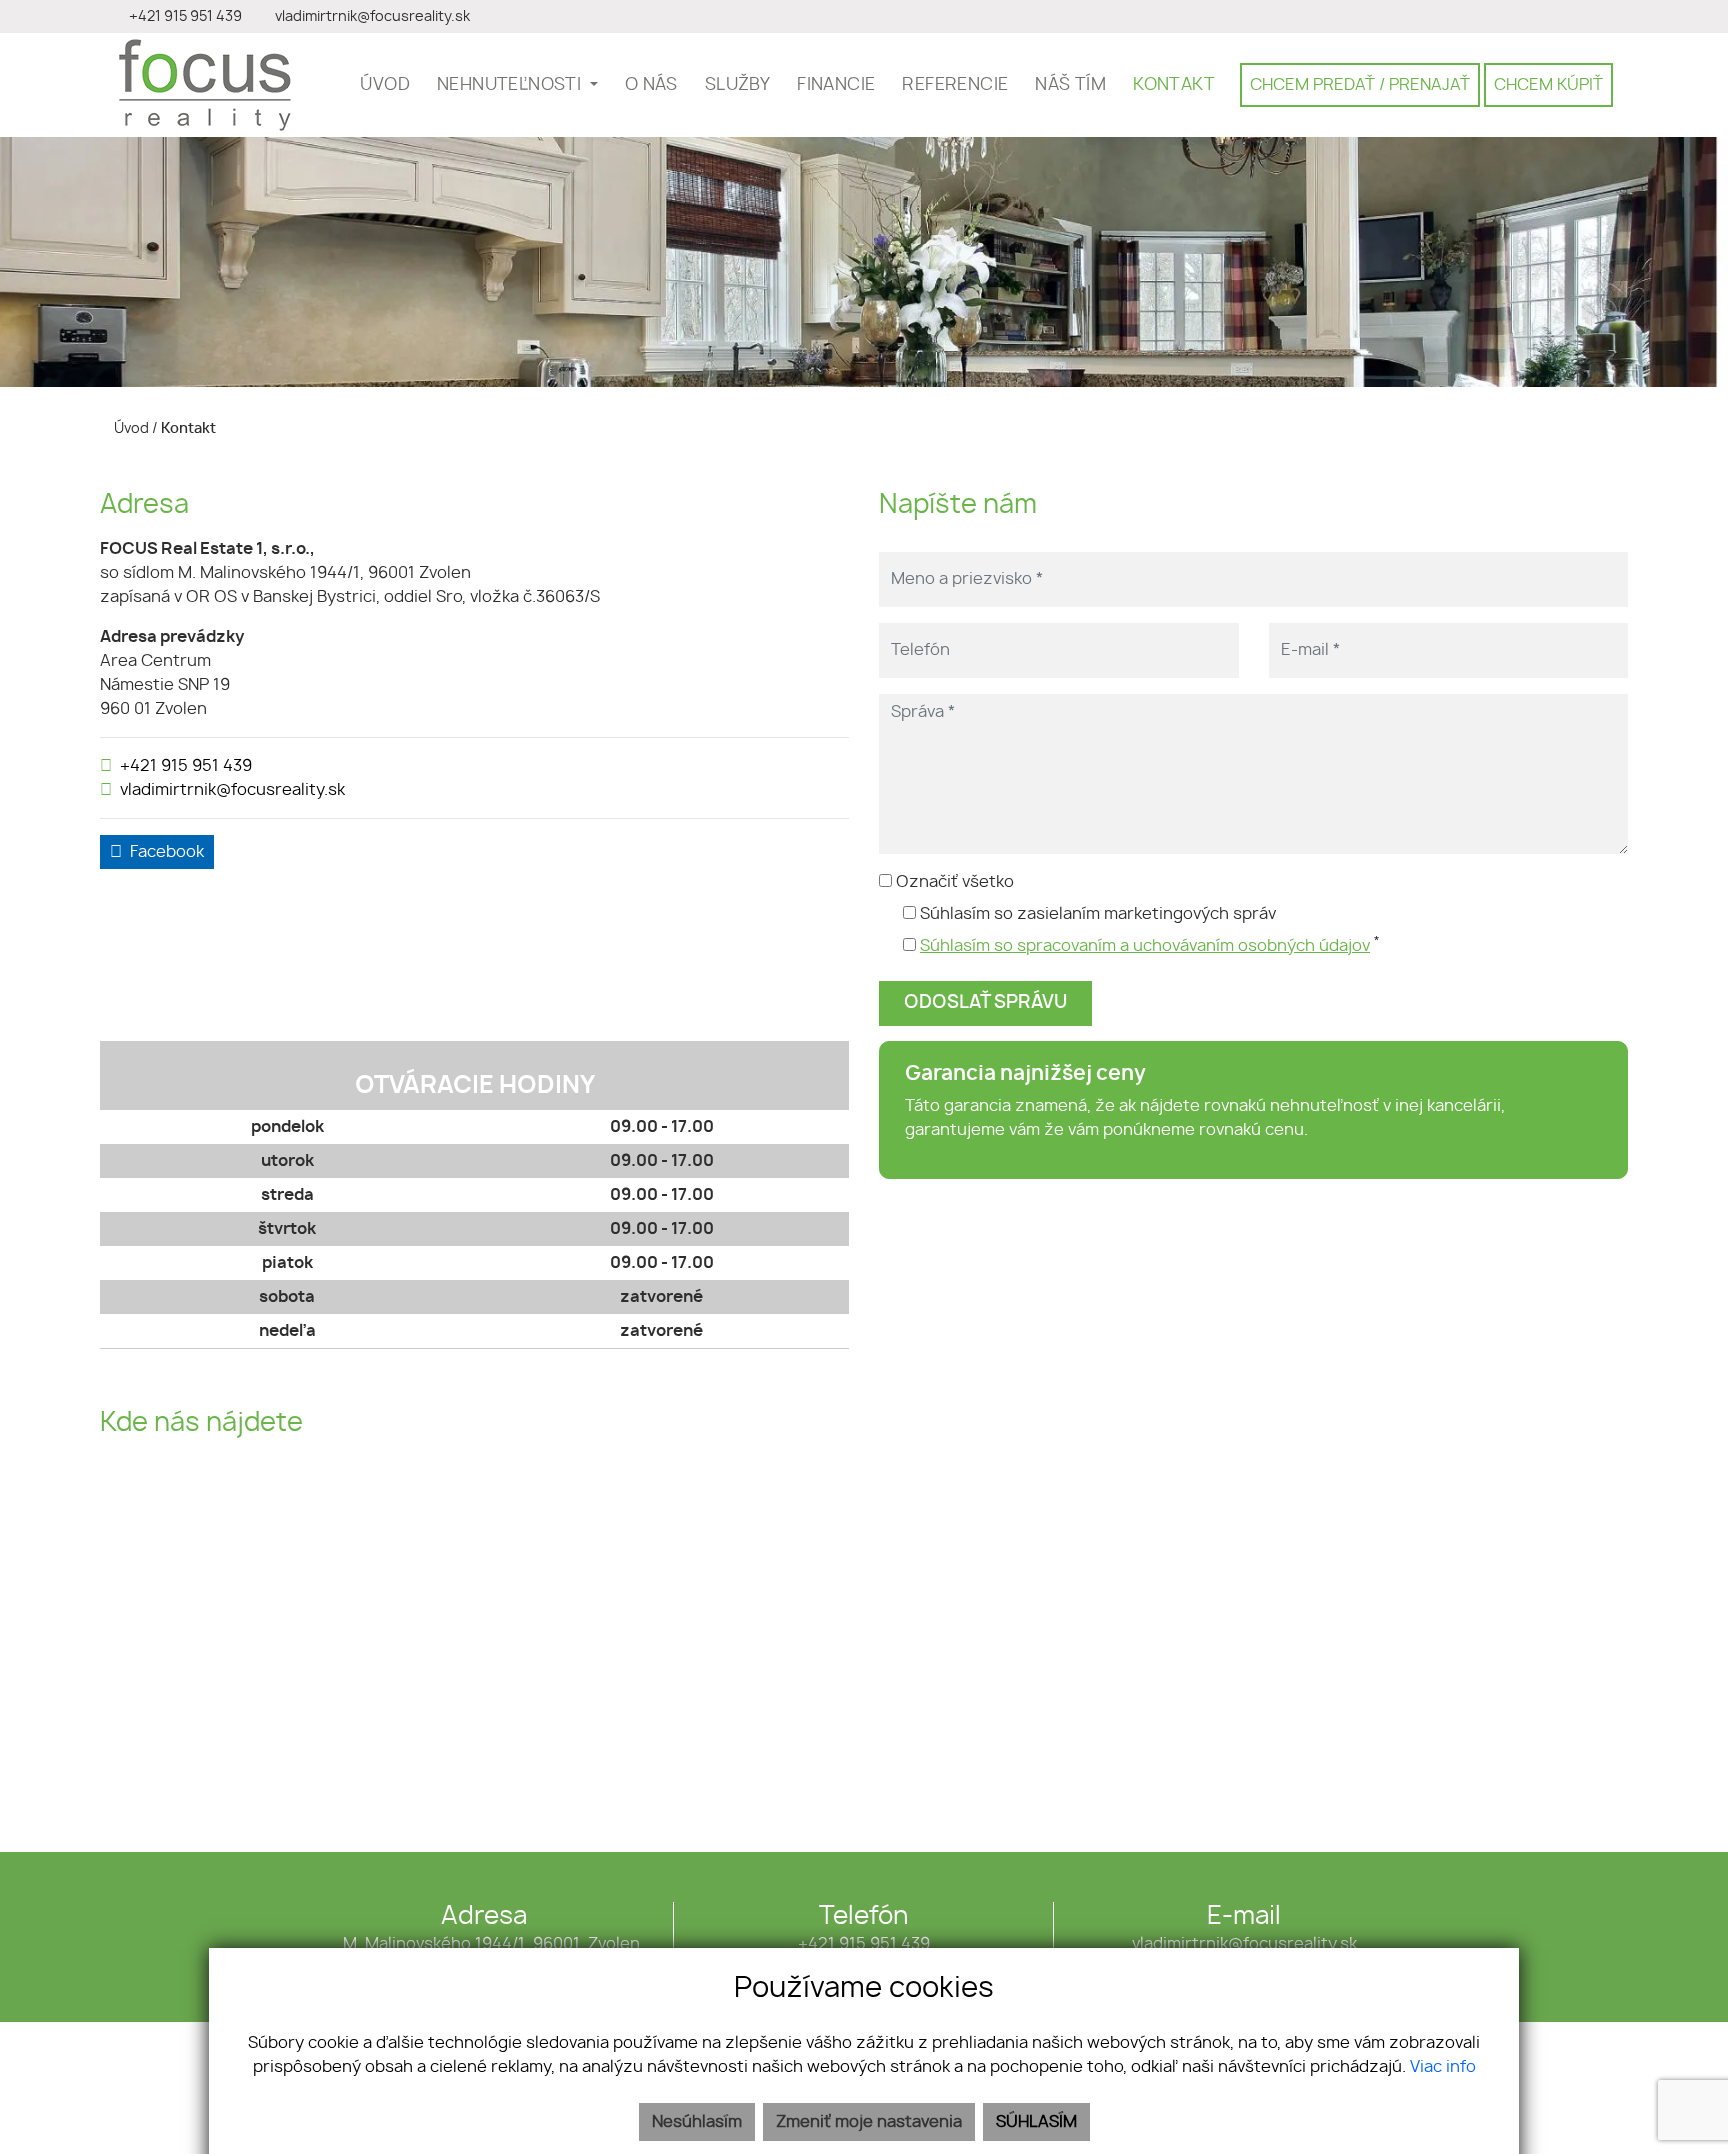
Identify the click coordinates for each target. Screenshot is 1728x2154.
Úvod (130, 428)
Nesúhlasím (697, 2122)
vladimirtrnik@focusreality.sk (232, 790)
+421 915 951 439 (186, 766)
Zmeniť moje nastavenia (869, 2122)
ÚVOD (385, 85)
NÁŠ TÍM (1070, 85)
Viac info (1443, 2067)
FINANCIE (836, 85)
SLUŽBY (737, 85)
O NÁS (651, 85)
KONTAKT (1174, 85)
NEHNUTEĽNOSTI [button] (511, 85)
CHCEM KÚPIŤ (1548, 85)
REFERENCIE (955, 85)
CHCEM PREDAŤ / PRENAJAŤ (1360, 85)
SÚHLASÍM (1036, 2122)
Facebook (167, 852)
